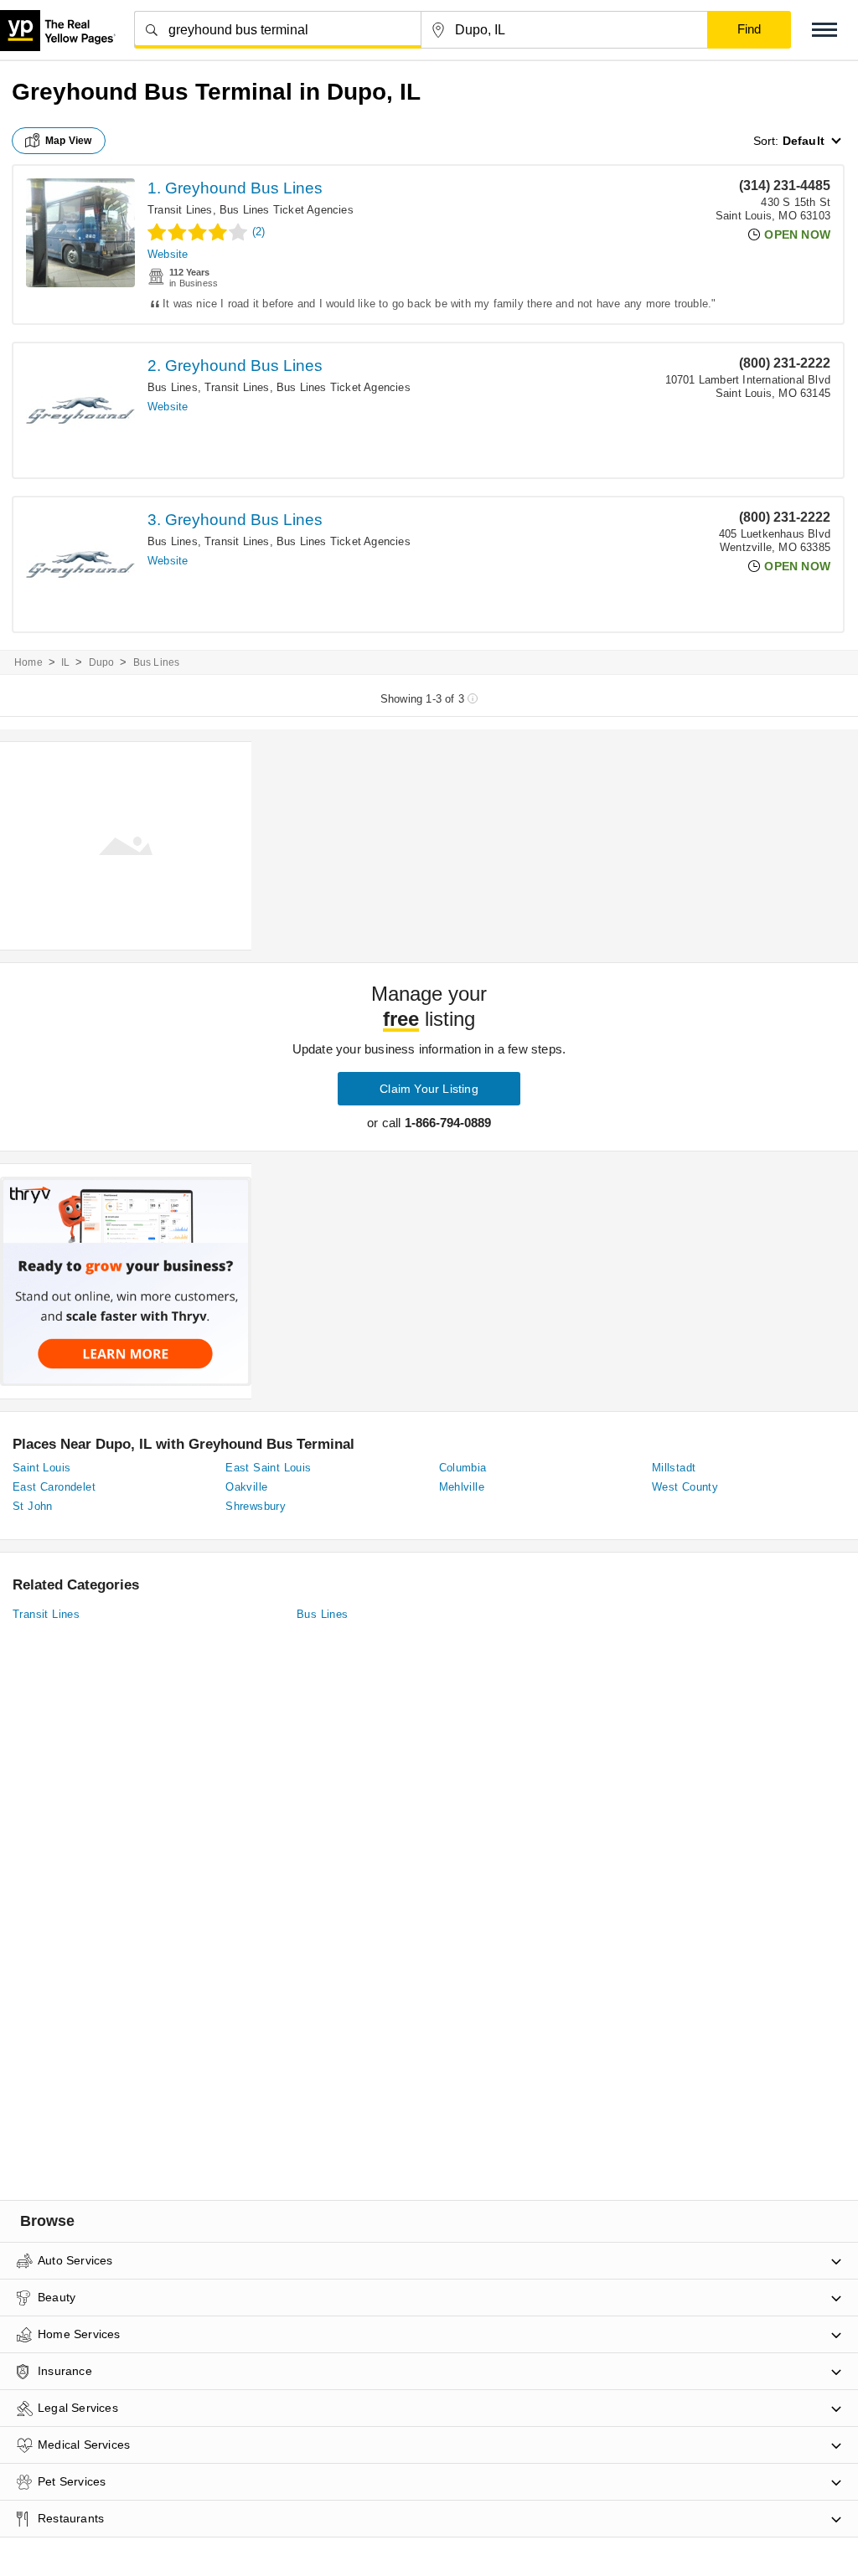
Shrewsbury (256, 1506)
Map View (69, 141)
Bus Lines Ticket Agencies (287, 210)
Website (168, 254)
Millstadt (674, 1468)
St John (33, 1506)
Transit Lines (180, 210)
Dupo (102, 662)
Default (804, 141)
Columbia (463, 1468)
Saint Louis (41, 1468)
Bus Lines (173, 387)
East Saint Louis (268, 1468)
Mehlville (462, 1487)
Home (28, 662)
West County (685, 1487)
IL (65, 662)
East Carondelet (54, 1487)
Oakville (246, 1487)
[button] (824, 30)
